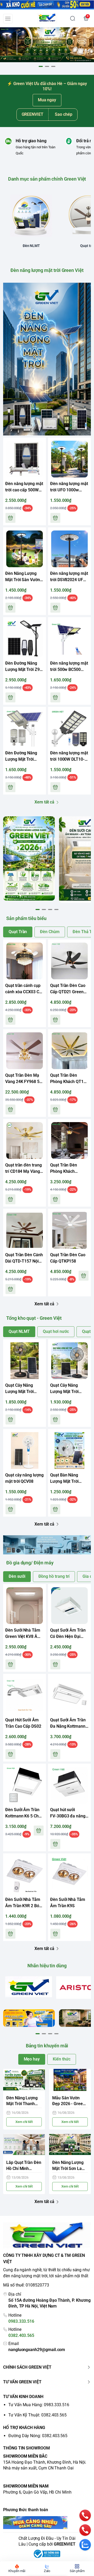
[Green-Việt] (47, 45)
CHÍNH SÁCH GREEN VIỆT (27, 2367)
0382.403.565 (21, 2335)
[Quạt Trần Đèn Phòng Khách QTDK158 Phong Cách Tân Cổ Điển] (69, 1140)
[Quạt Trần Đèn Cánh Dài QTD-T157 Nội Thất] (25, 1230)
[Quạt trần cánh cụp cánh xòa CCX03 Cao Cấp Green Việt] (25, 961)
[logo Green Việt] (47, 2236)
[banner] (29, 858)
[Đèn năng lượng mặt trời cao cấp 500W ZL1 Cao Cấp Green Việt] (25, 459)
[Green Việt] (47, 18)
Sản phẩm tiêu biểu (26, 918)
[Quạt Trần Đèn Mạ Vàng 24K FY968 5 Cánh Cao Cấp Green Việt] (25, 1051)
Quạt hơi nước (56, 1331)
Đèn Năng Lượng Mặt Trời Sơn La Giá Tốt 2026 (68, 2166)
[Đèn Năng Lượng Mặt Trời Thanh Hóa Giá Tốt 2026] (24, 2080)
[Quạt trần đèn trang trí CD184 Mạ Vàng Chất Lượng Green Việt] (25, 1140)
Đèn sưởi (17, 1576)
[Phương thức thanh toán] (47, 2523)
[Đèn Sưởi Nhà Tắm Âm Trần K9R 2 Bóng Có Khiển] (25, 1875)
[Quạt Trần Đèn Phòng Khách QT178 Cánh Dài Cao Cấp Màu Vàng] (69, 1051)
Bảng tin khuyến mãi (47, 2046)
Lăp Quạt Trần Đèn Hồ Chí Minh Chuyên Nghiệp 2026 (24, 2166)
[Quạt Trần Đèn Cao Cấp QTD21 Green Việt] (69, 961)
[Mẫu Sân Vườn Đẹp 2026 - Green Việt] (70, 2080)
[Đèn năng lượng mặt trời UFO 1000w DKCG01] (69, 459)
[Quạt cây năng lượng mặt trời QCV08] (25, 1450)
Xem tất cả (44, 802)
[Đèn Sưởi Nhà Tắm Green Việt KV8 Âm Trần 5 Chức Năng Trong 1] (25, 1606)
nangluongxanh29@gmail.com (37, 2350)
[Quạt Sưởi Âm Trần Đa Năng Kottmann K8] (69, 1695)
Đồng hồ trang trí (54, 1576)
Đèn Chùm (50, 932)
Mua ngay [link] (47, 100)
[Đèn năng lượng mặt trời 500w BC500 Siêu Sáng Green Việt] (69, 639)
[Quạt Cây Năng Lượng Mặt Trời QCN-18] (25, 1361)
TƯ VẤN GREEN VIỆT (22, 2382)
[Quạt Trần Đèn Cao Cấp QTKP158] (69, 1230)
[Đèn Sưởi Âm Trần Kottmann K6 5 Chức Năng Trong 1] (25, 1785)
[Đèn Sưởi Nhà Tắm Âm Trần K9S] (69, 1875)
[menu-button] (8, 19)
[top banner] (47, 5)
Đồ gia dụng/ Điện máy (30, 1563)
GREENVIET (65, 2544)
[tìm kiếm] (73, 18)
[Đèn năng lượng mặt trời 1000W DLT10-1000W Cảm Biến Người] (69, 728)
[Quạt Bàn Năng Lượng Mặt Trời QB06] (69, 1450)
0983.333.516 (21, 2321)
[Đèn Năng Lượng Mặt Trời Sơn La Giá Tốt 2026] (70, 2145)
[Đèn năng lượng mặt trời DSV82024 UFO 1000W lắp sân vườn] (69, 549)
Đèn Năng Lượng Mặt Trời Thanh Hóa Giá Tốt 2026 (22, 2101)
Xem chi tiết (24, 2122)
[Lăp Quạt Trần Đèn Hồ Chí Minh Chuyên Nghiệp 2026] (24, 2145)
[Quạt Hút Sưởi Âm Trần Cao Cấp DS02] (25, 1695)
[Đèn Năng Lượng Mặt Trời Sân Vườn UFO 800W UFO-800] (25, 549)
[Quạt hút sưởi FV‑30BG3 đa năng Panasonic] (69, 1785)
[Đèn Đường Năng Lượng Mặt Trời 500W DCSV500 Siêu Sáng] (25, 728)
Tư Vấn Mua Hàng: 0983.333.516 (39, 2405)
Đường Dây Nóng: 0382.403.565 (38, 2436)
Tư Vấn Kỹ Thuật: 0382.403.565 (37, 2415)
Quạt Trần (18, 932)
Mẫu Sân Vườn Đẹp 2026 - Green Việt (69, 2101)
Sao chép (64, 114)
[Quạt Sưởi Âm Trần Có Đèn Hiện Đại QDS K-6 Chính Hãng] (69, 1606)
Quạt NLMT (19, 1331)
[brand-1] (29, 1987)
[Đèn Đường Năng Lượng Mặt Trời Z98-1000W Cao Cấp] (25, 639)
